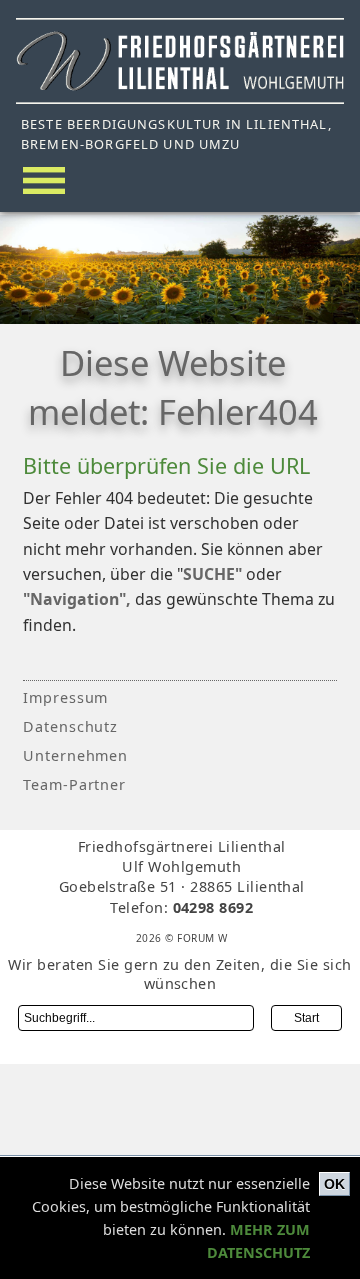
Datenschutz (71, 726)
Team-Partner (75, 784)
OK (334, 1184)
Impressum (66, 697)
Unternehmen (76, 755)
